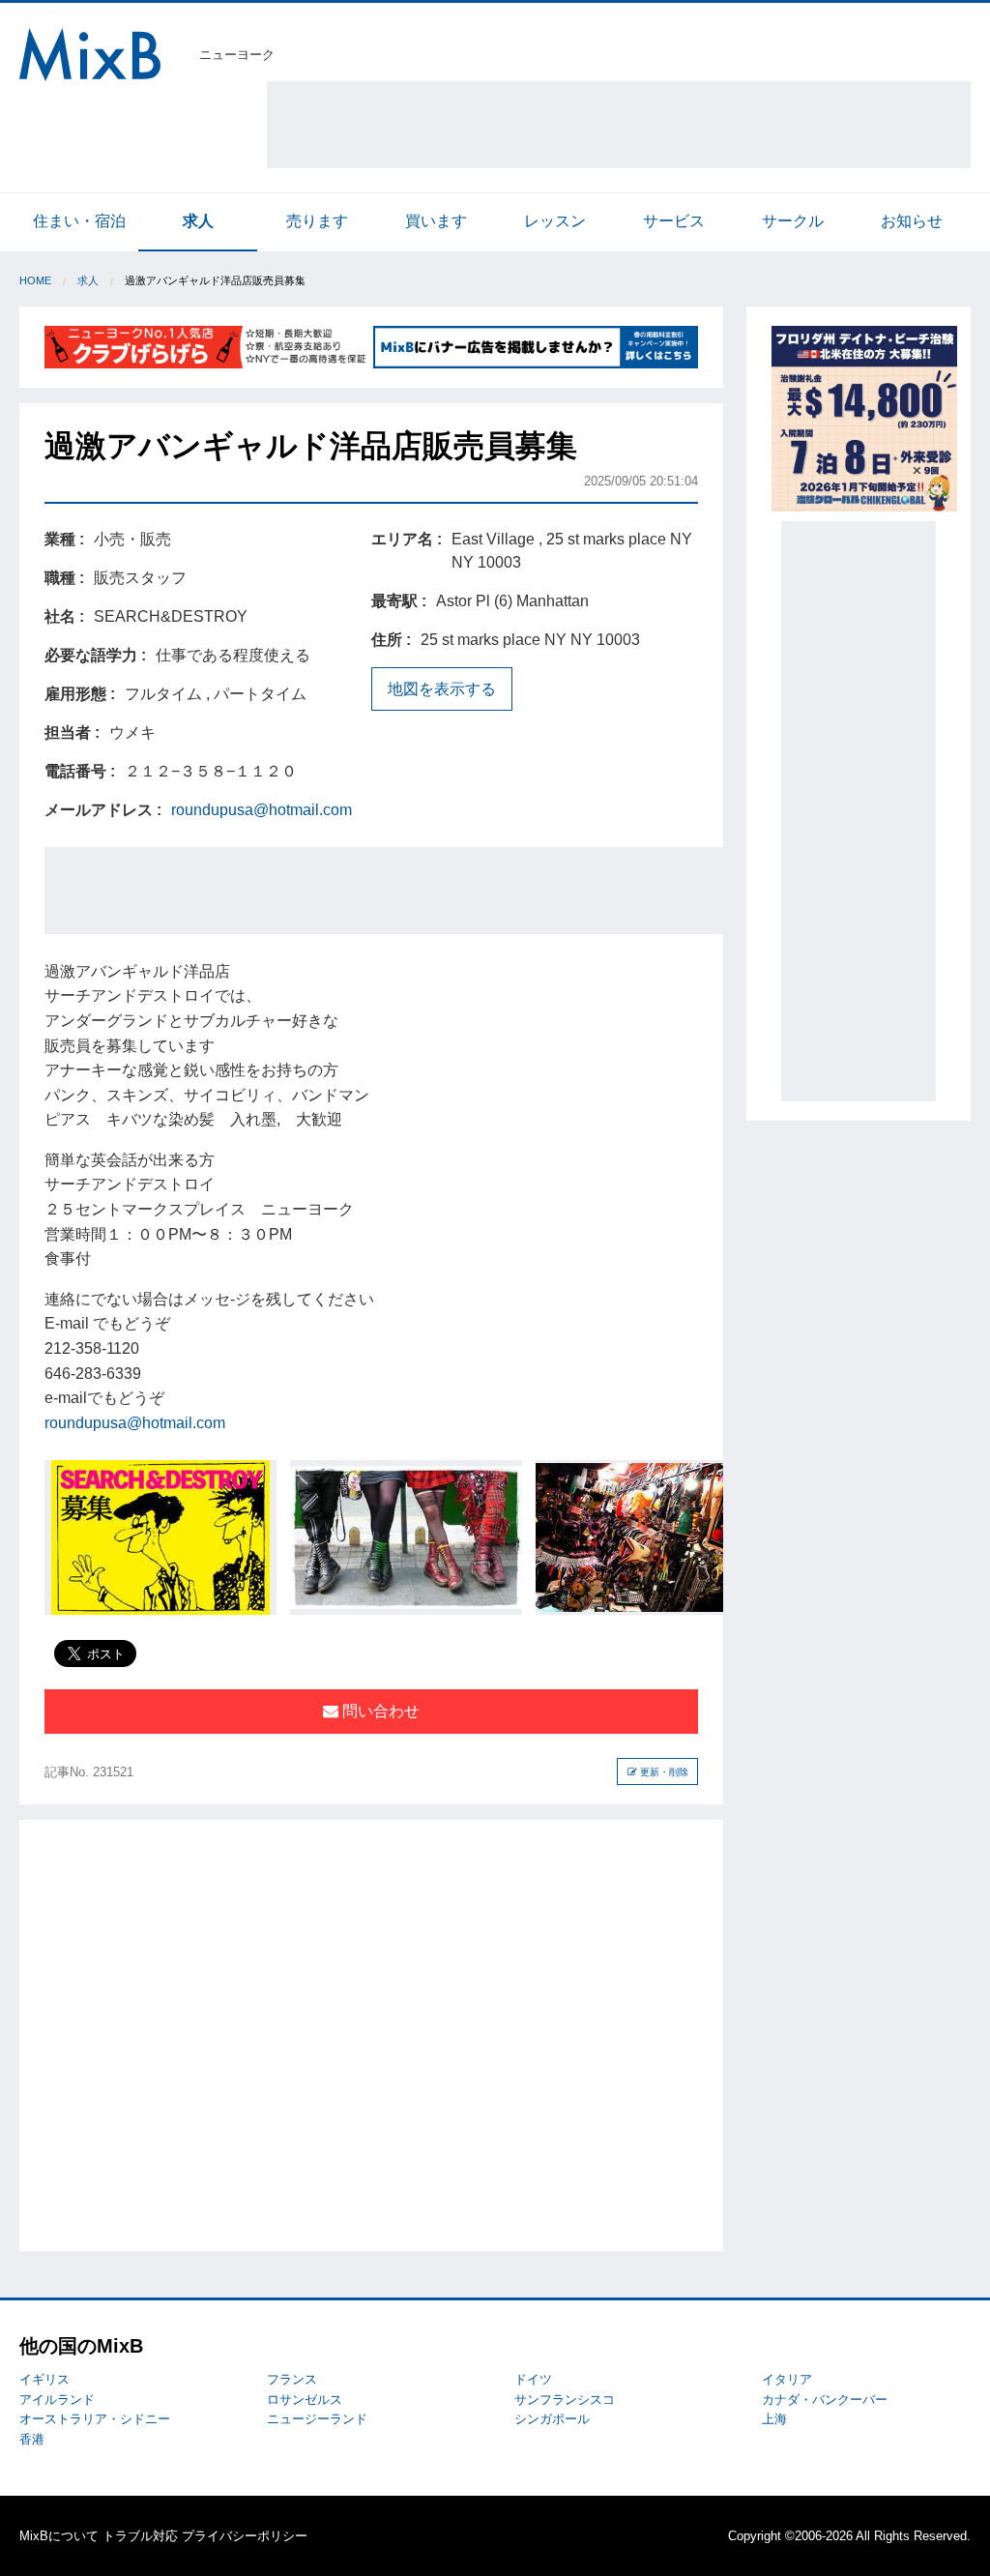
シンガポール (552, 2419)
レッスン (555, 221)
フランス (292, 2379)
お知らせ (912, 221)
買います (436, 221)
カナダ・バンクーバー (825, 2400)
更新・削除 (663, 1772)
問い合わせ (379, 1711)
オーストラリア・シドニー (95, 2419)
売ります (317, 221)
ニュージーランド (317, 2419)
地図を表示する (442, 689)
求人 (198, 221)
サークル (793, 221)
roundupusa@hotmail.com (262, 810)
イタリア (787, 2379)
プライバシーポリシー (245, 2536)
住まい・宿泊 (79, 221)
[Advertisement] (619, 125)
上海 (774, 2419)
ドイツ (533, 2379)
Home (35, 280)
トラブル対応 (140, 2536)
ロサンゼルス (305, 2400)
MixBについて (59, 2536)
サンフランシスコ (565, 2400)
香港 (32, 2439)
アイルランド (57, 2400)
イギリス (44, 2379)
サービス (674, 221)
